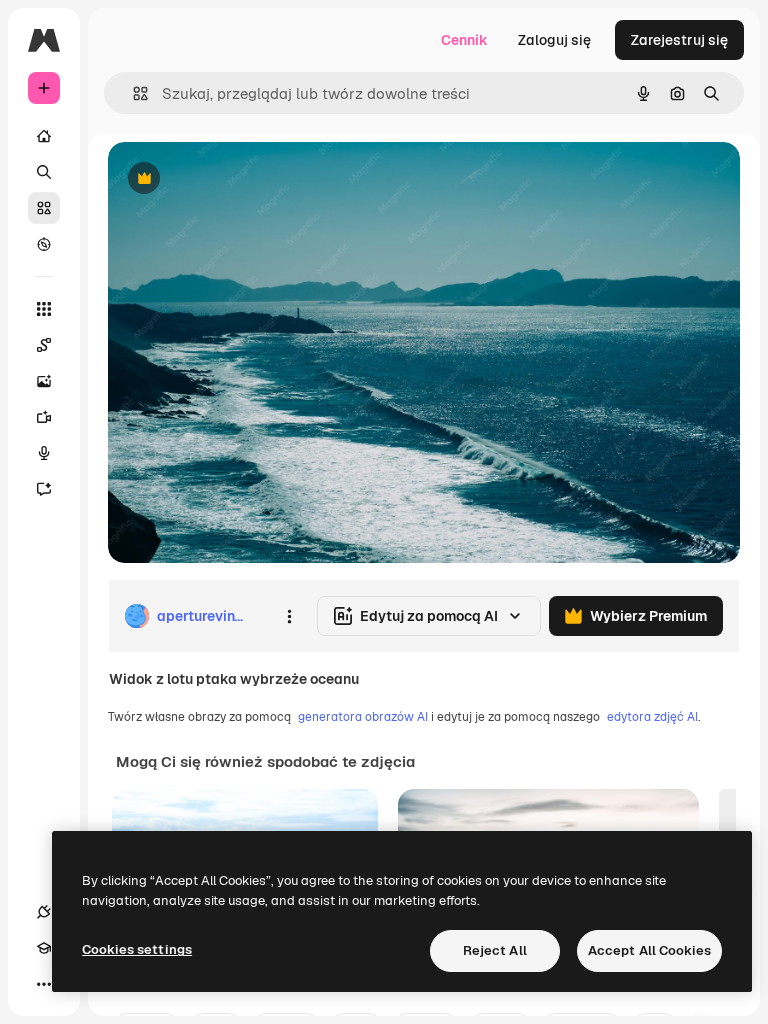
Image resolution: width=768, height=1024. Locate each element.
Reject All (495, 950)
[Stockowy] (44, 208)
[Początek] (44, 136)
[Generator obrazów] (44, 381)
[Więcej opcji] (289, 616)
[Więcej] (44, 984)
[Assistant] (44, 489)
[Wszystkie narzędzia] (44, 309)
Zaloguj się (554, 40)
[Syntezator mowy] (44, 453)
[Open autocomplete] (132, 93)
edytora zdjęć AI (652, 717)
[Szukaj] (44, 172)
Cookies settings (137, 949)
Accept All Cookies (649, 950)
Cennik (464, 40)
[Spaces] (44, 345)
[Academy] (44, 948)
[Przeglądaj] (44, 244)
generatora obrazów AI (363, 717)
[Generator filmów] (44, 417)
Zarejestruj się (679, 40)
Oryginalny (246, 179)
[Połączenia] (44, 912)
